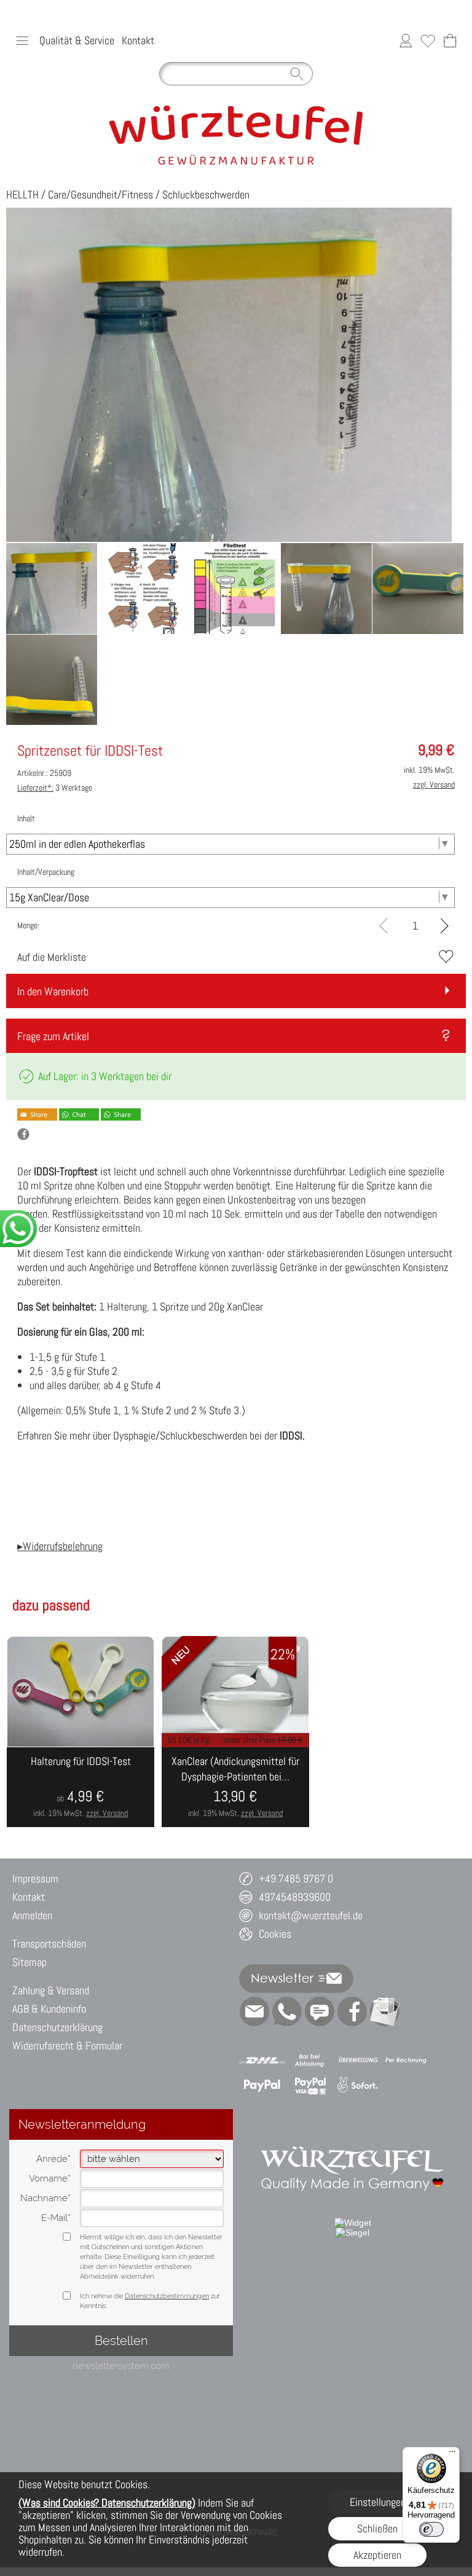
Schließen (377, 2528)
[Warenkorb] (450, 41)
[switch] (431, 2529)
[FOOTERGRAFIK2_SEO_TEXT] (353, 2132)
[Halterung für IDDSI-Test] (81, 1787)
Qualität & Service (77, 40)
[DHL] (262, 2061)
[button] (22, 41)
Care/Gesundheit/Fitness (100, 194)
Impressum (35, 1878)
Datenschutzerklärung (57, 2027)
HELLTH (22, 194)
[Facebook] (352, 2011)
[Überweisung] (358, 2061)
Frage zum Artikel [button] (53, 1036)
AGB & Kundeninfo (49, 2009)
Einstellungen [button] (378, 2502)
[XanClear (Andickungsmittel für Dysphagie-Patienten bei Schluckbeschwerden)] (235, 1787)
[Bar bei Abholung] (310, 2061)
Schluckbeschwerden (206, 194)
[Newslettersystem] (385, 2011)
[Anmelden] (406, 41)
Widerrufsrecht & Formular (67, 2046)
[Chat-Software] (320, 2011)
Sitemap (29, 1962)
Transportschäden (49, 1944)
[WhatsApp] (287, 2011)
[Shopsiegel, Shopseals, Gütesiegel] (353, 2223)
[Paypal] (262, 2085)
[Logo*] (236, 109)
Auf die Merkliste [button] (52, 957)
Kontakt (138, 40)
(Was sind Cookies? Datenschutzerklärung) (107, 2503)
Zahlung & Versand (51, 1990)
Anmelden (32, 1915)
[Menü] (452, 2454)
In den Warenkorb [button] (53, 991)
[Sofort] (358, 2085)
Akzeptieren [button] (377, 2555)
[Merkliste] (428, 41)
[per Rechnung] (406, 2061)
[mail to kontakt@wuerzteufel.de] (254, 2011)
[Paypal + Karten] (310, 2085)
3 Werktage (55, 788)
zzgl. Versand (107, 1813)
